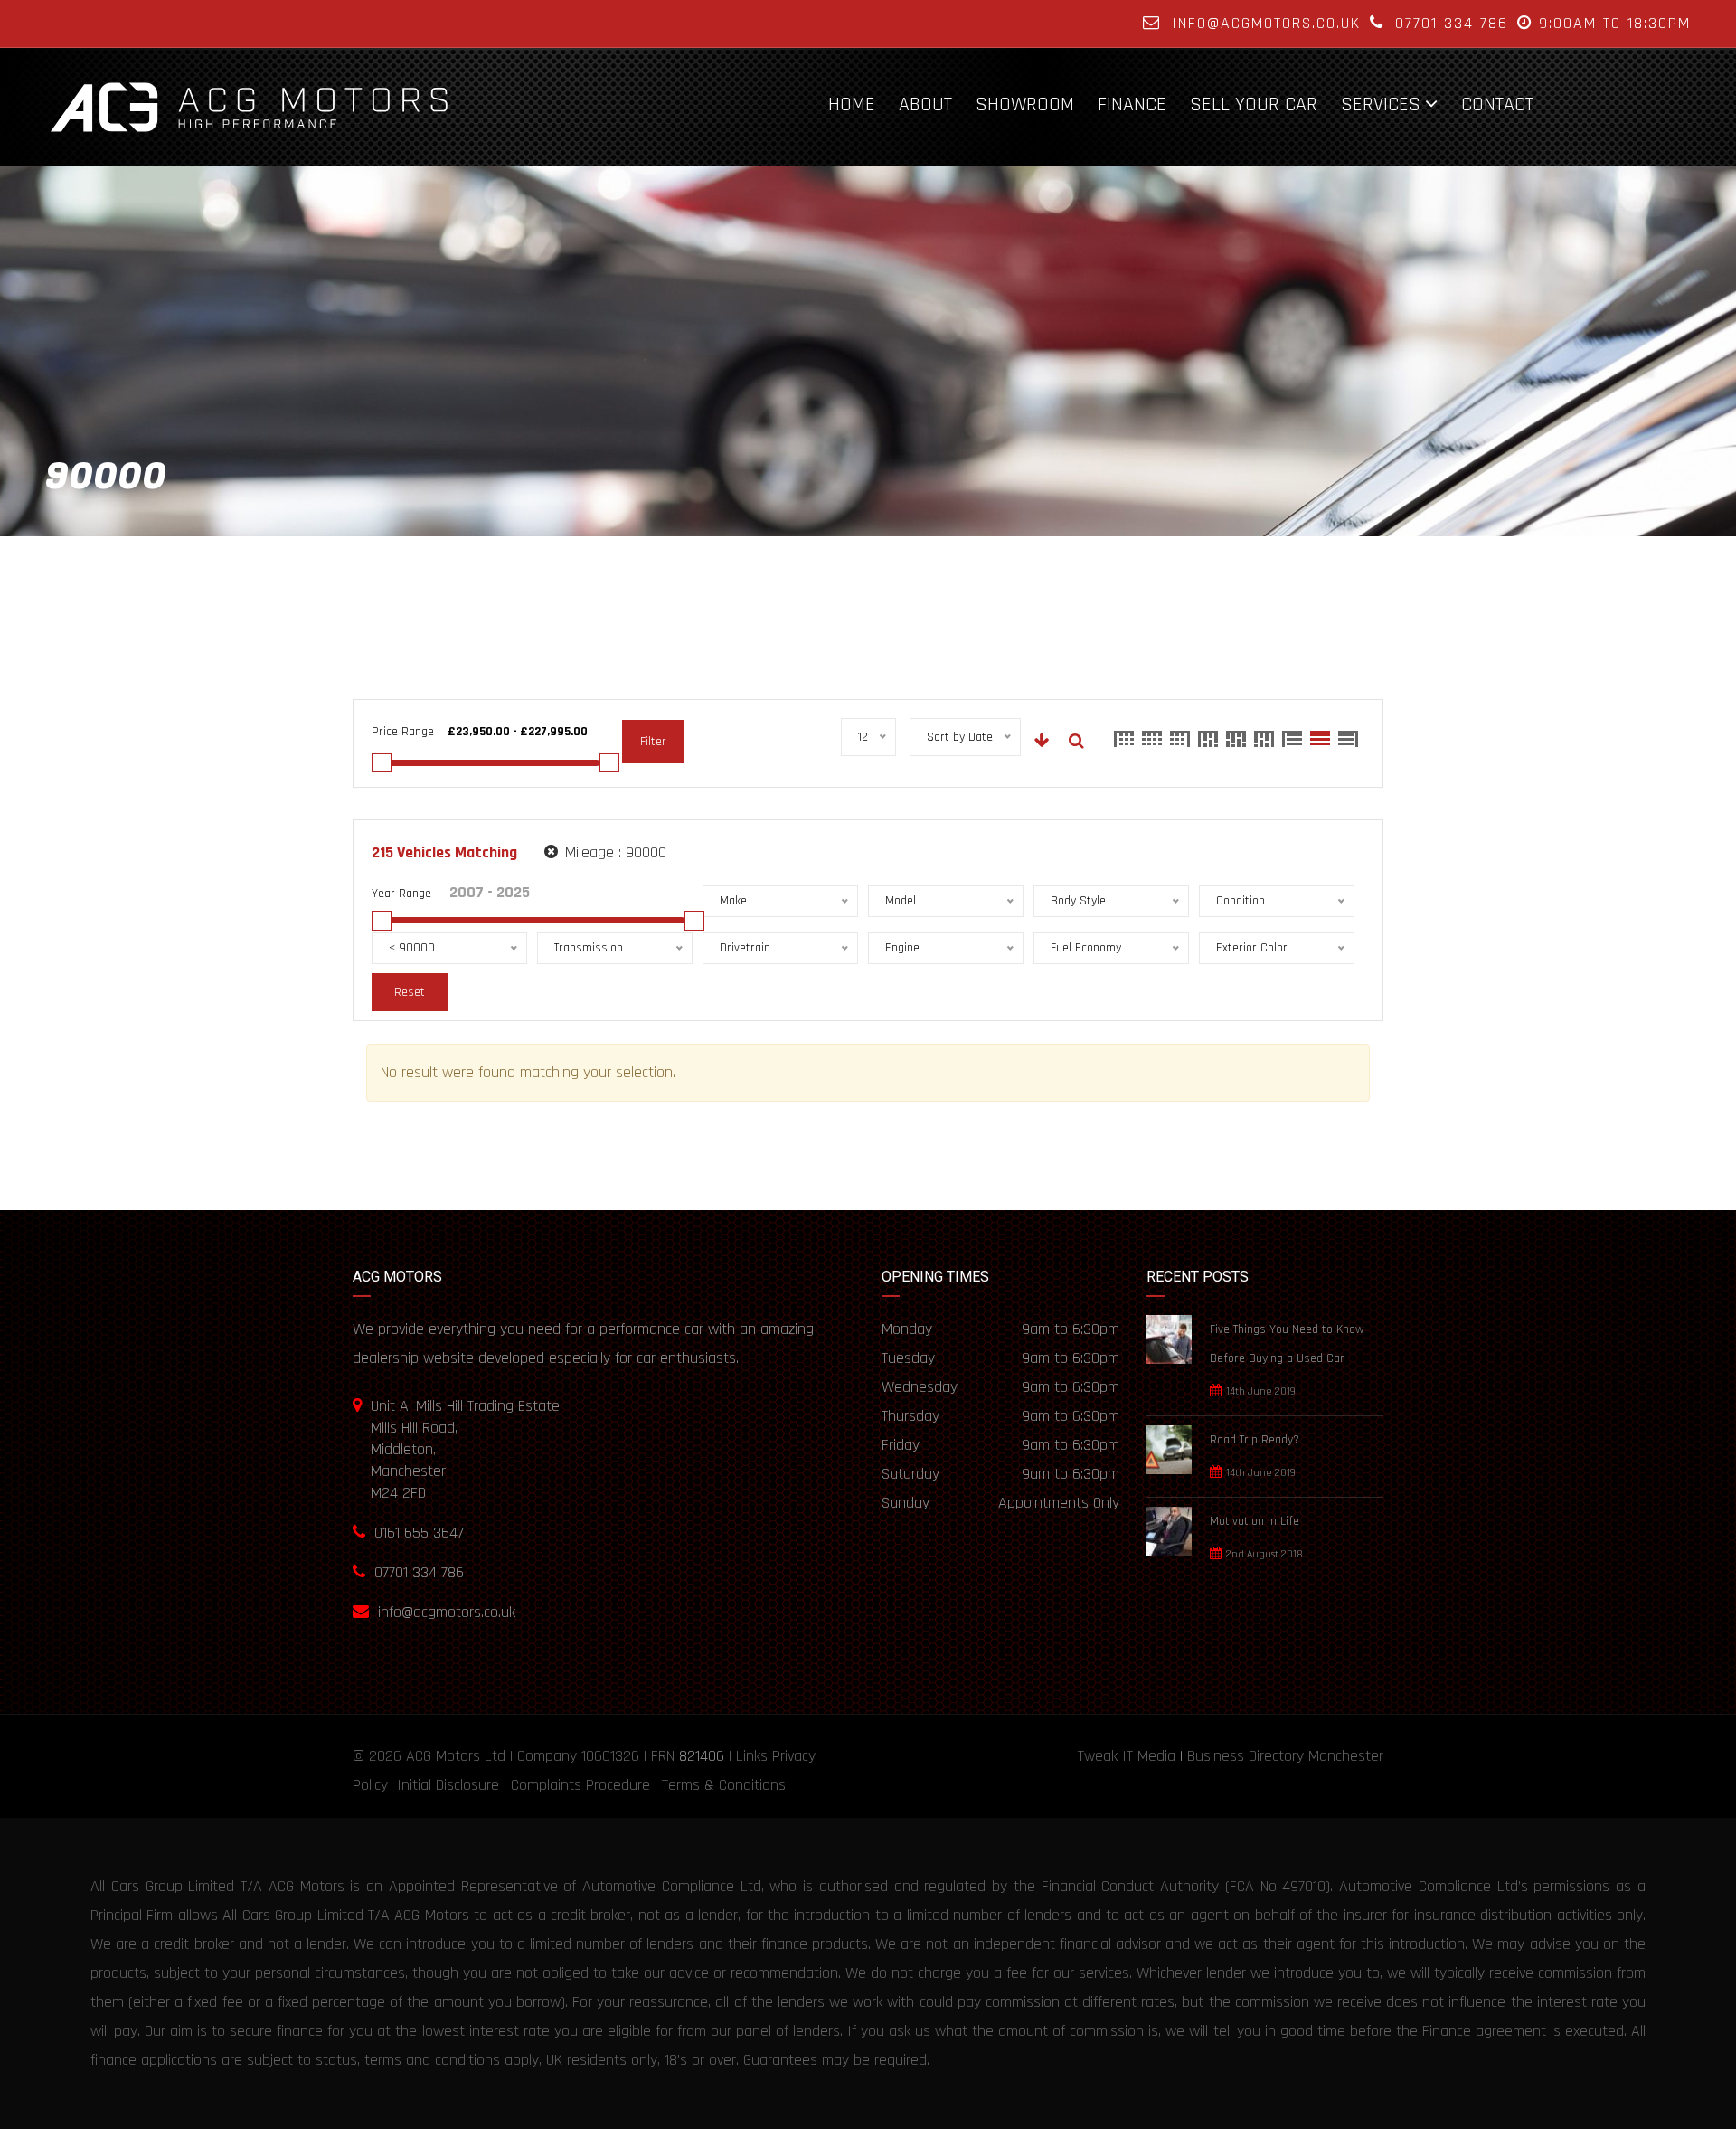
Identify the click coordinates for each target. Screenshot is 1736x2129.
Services (1381, 104)
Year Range (401, 894)
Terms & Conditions (724, 1785)
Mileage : (613, 852)
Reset (410, 992)
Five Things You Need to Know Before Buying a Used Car (1287, 1344)
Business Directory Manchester (1285, 1756)
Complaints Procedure (580, 1785)
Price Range (403, 732)
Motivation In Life (1255, 1521)
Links (752, 1756)
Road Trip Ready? (1255, 1440)
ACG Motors (443, 1756)
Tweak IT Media (1127, 1756)
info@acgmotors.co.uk (1266, 23)
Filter (653, 742)
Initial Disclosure (448, 1785)
